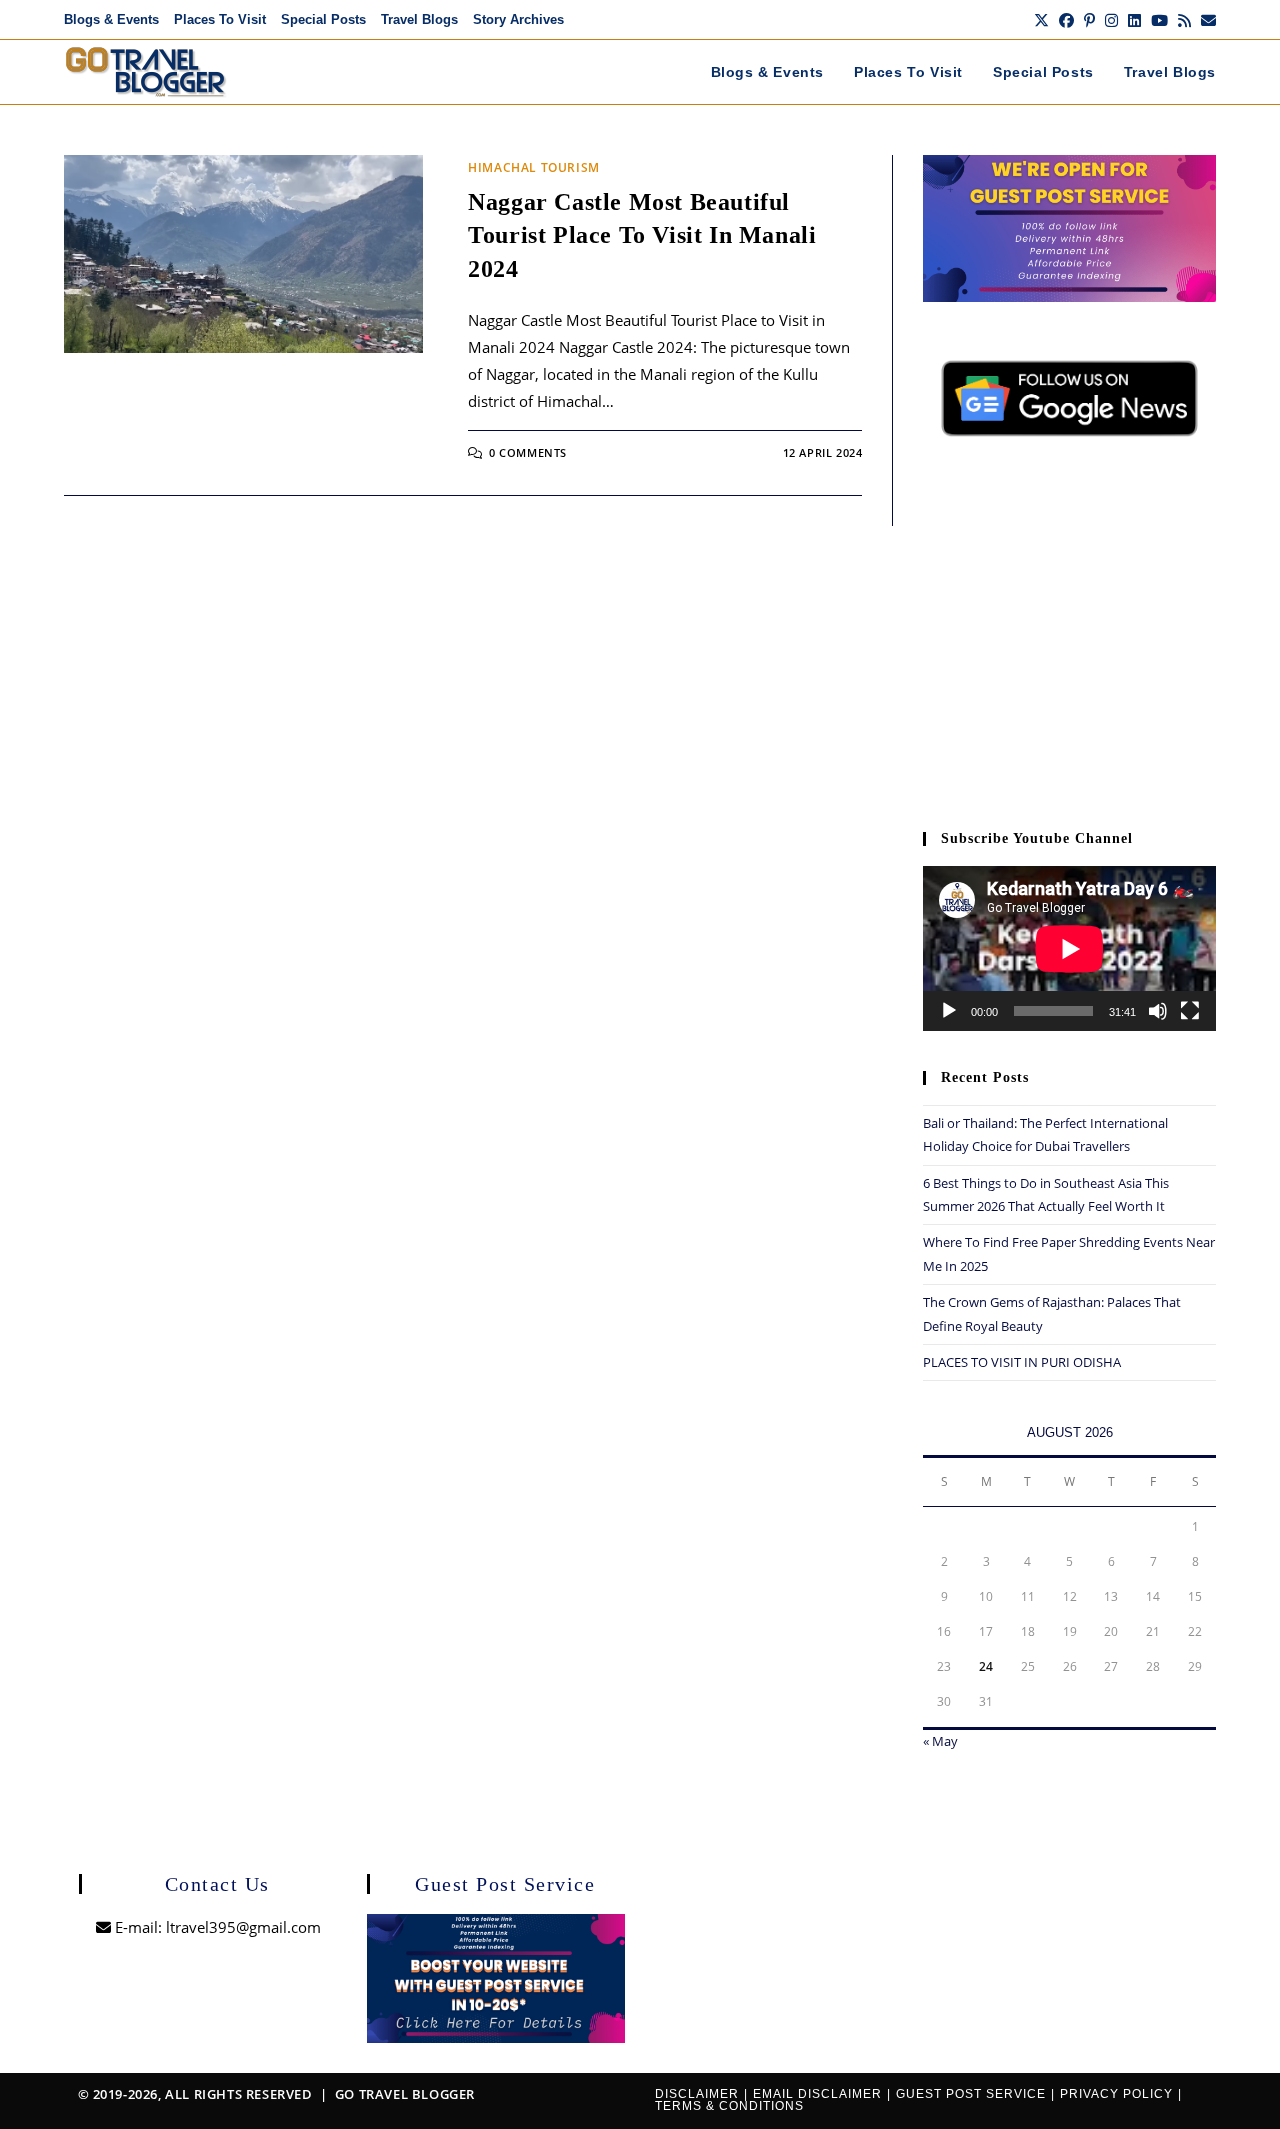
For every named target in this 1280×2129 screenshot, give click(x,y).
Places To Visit (220, 19)
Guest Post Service (971, 2094)
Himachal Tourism (534, 167)
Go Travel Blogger (405, 2094)
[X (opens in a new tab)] (1041, 20)
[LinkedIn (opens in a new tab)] (1134, 20)
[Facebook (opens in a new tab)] (1066, 20)
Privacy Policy (1116, 2094)
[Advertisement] (1069, 643)
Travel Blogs (419, 19)
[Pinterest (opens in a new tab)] (1089, 20)
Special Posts (323, 19)
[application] (1069, 948)
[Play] (949, 1011)
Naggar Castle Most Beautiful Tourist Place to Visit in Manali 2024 (642, 235)
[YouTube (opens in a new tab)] (1159, 20)
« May (940, 1741)
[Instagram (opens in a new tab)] (1111, 20)
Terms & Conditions (729, 2106)
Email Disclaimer (817, 2094)
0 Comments (528, 452)
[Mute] (1158, 1011)
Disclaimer (697, 2094)
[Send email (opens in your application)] (1206, 20)
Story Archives (518, 19)
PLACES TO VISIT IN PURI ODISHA (1022, 1362)
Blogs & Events (111, 19)
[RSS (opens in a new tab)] (1184, 20)
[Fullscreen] (1190, 1011)
